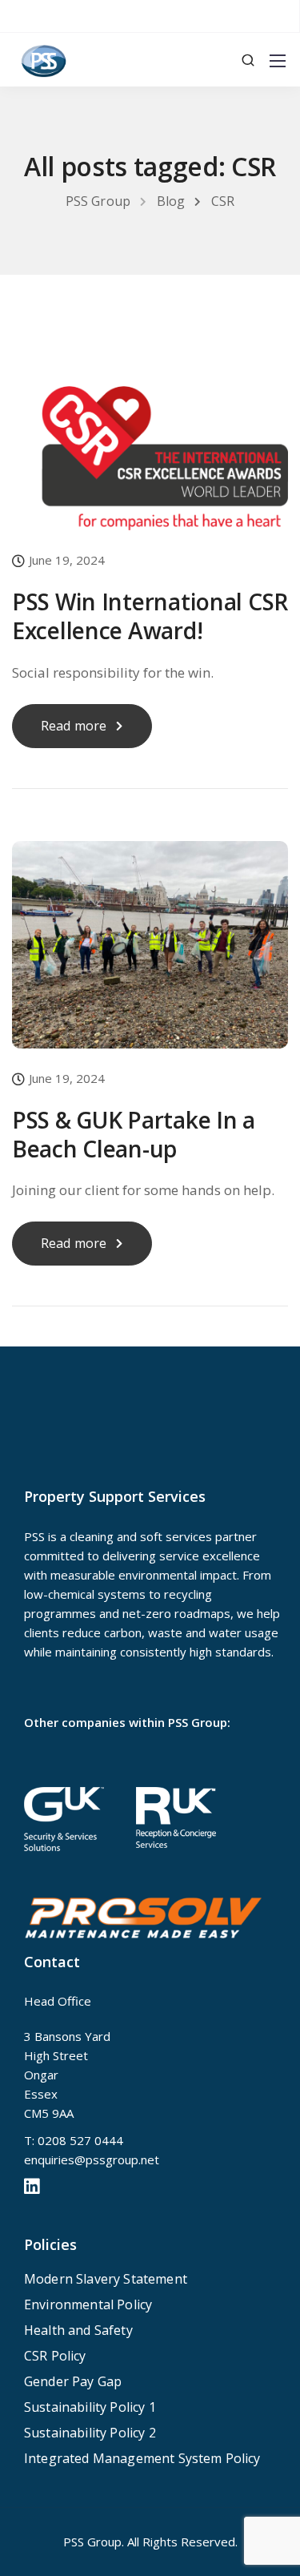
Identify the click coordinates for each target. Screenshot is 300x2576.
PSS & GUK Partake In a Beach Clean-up (134, 1134)
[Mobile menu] (278, 61)
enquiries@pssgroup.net (92, 2159)
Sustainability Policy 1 (90, 2407)
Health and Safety (78, 2330)
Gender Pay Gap (73, 2381)
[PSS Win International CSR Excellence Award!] (150, 445)
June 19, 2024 (67, 561)
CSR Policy (55, 2356)
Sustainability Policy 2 (90, 2433)
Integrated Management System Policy (142, 2458)
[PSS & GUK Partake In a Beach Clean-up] (150, 955)
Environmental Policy (88, 2304)
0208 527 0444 (80, 2140)
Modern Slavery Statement (106, 2279)
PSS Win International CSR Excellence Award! (150, 616)
